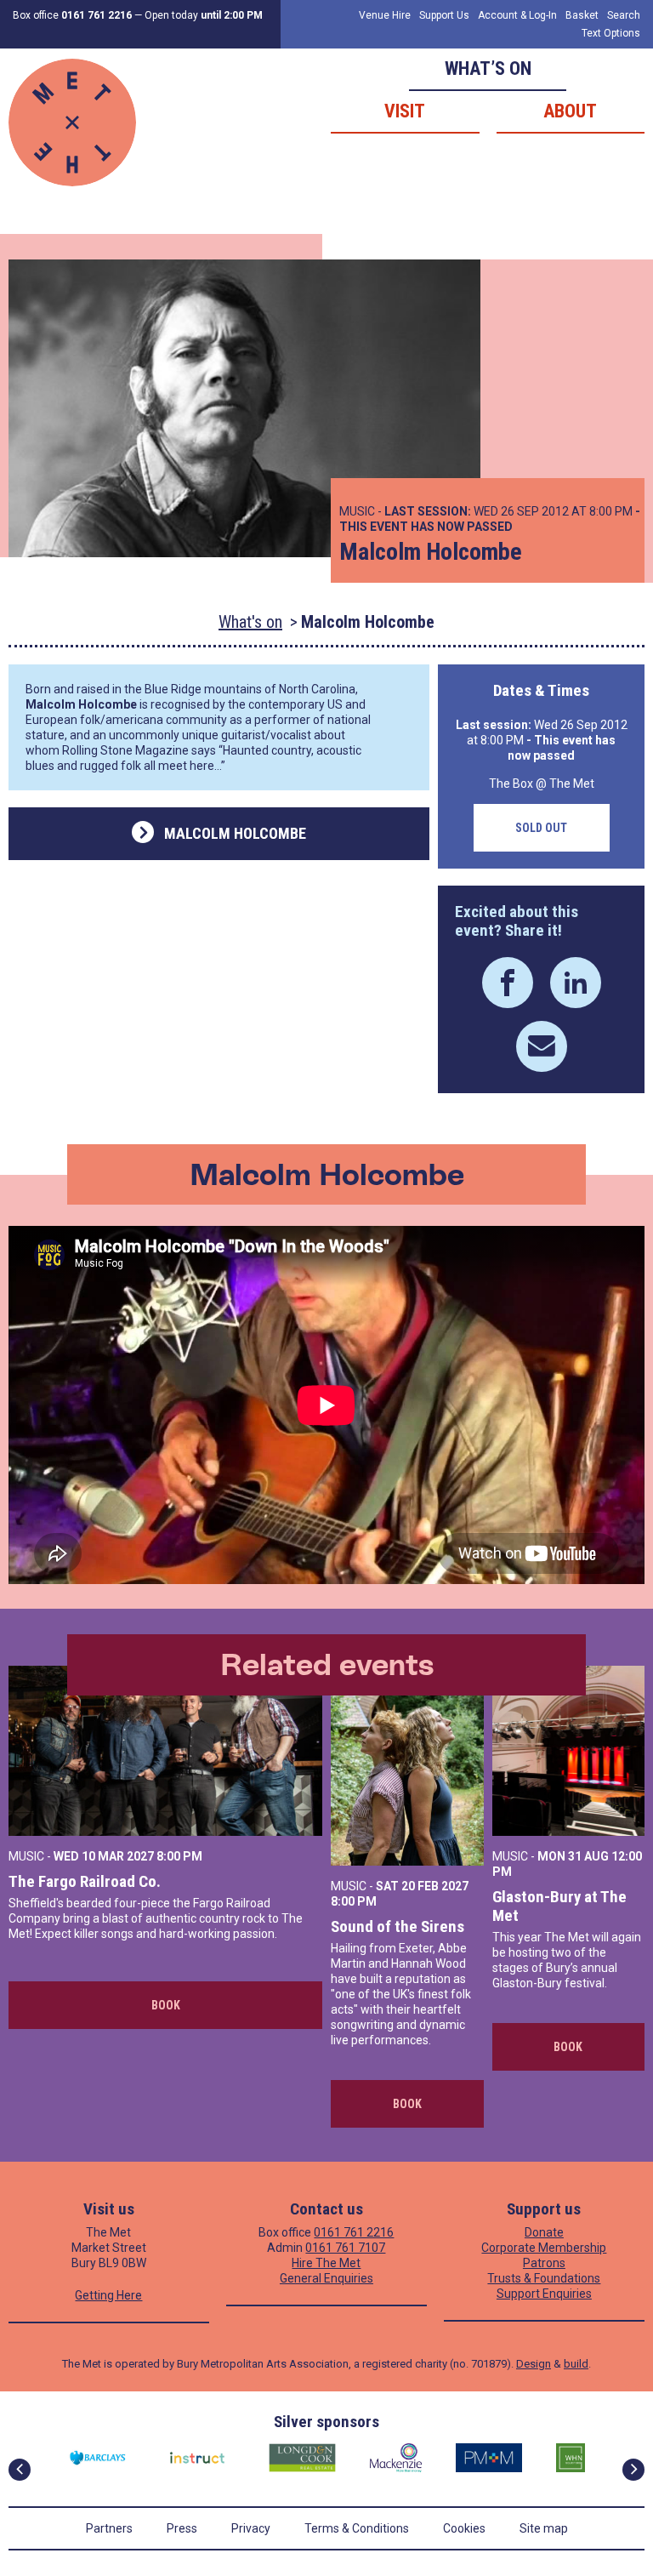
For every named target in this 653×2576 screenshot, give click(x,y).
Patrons (544, 2263)
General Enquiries (326, 2278)
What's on (250, 622)
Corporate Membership (544, 2248)
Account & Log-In (517, 15)
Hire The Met (326, 2263)
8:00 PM (179, 1856)
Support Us (444, 15)
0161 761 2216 (354, 2232)
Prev (20, 2470)
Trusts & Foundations (544, 2278)
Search (624, 15)
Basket (582, 15)
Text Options (611, 33)
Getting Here (108, 2295)
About (570, 111)
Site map (544, 2528)
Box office (72, 15)
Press (182, 2528)
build (576, 2364)
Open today (204, 15)
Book (166, 2005)
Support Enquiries (544, 2294)
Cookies (464, 2528)
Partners (109, 2528)
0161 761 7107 (345, 2248)
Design (534, 2364)
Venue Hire (385, 15)
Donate (544, 2232)
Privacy (251, 2528)
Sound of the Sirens (397, 1926)
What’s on (488, 68)
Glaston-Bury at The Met (559, 1906)
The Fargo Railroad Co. (85, 1881)
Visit (405, 111)
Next (633, 2470)
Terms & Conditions (357, 2528)
